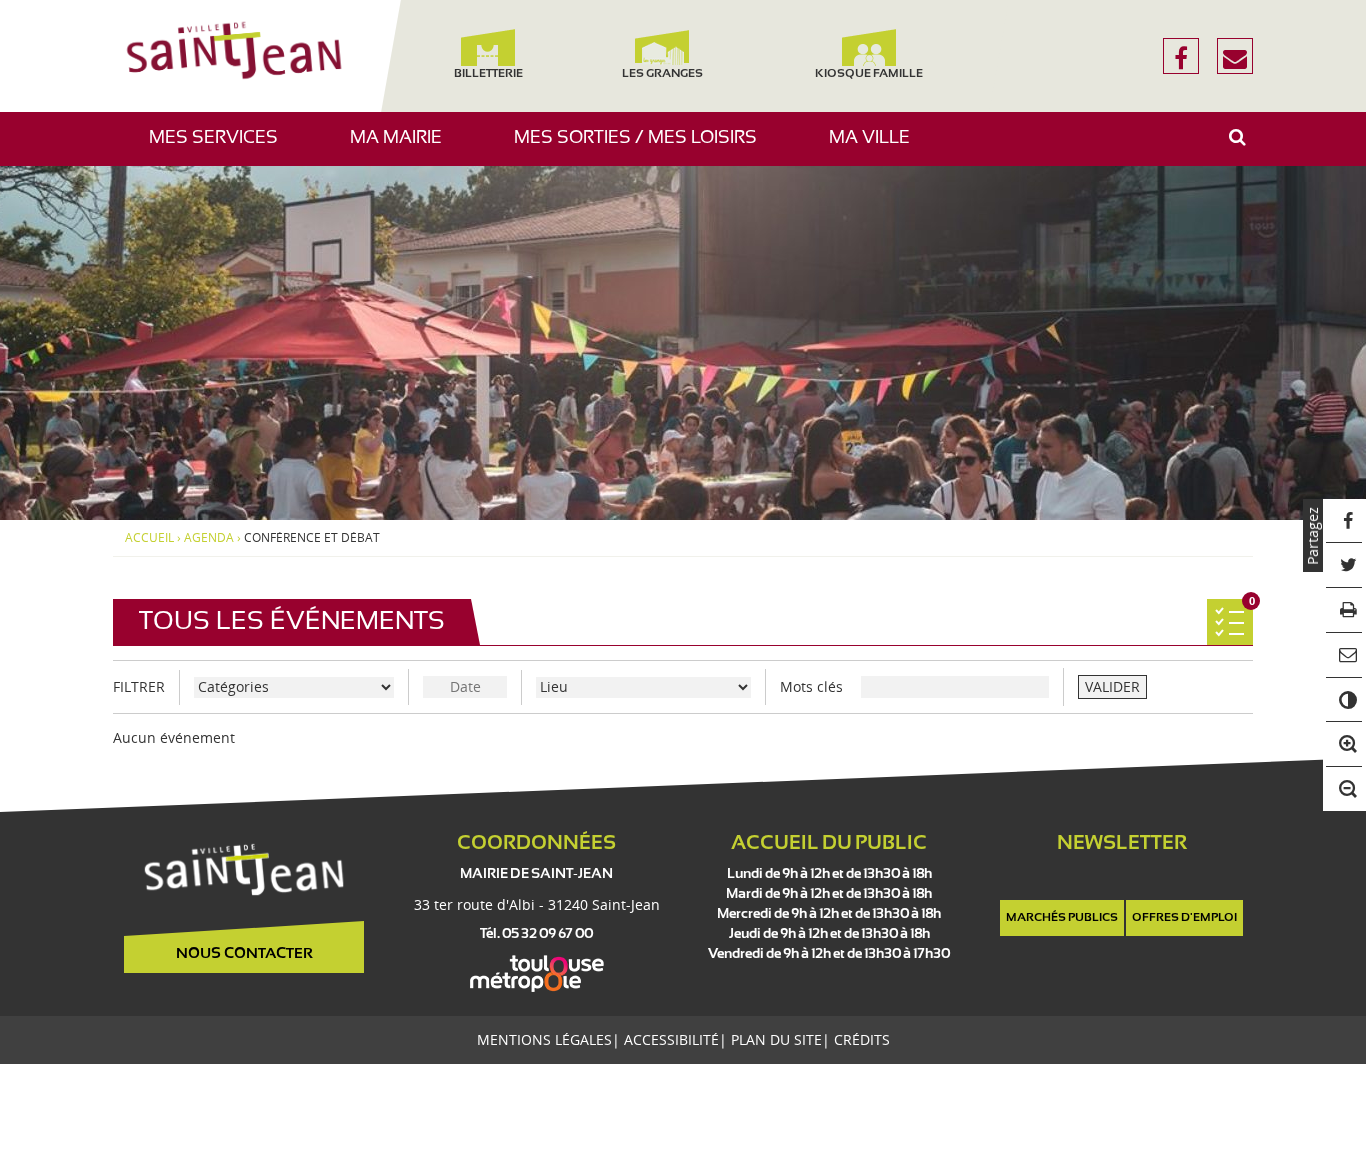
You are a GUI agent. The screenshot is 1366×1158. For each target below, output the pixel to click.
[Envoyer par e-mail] (1344, 655)
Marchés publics (1062, 918)
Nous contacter (244, 954)
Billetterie (487, 74)
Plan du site (776, 1039)
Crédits (862, 1039)
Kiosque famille (869, 74)
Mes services (221, 147)
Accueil (149, 538)
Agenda (209, 538)
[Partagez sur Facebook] (1344, 521)
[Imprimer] (1344, 610)
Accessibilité (671, 1039)
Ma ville (877, 147)
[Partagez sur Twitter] (1344, 565)
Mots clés (811, 686)
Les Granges (661, 74)
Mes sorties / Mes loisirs (643, 147)
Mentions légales (544, 1039)
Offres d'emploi (1184, 918)
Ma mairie (403, 147)
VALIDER (1112, 686)
